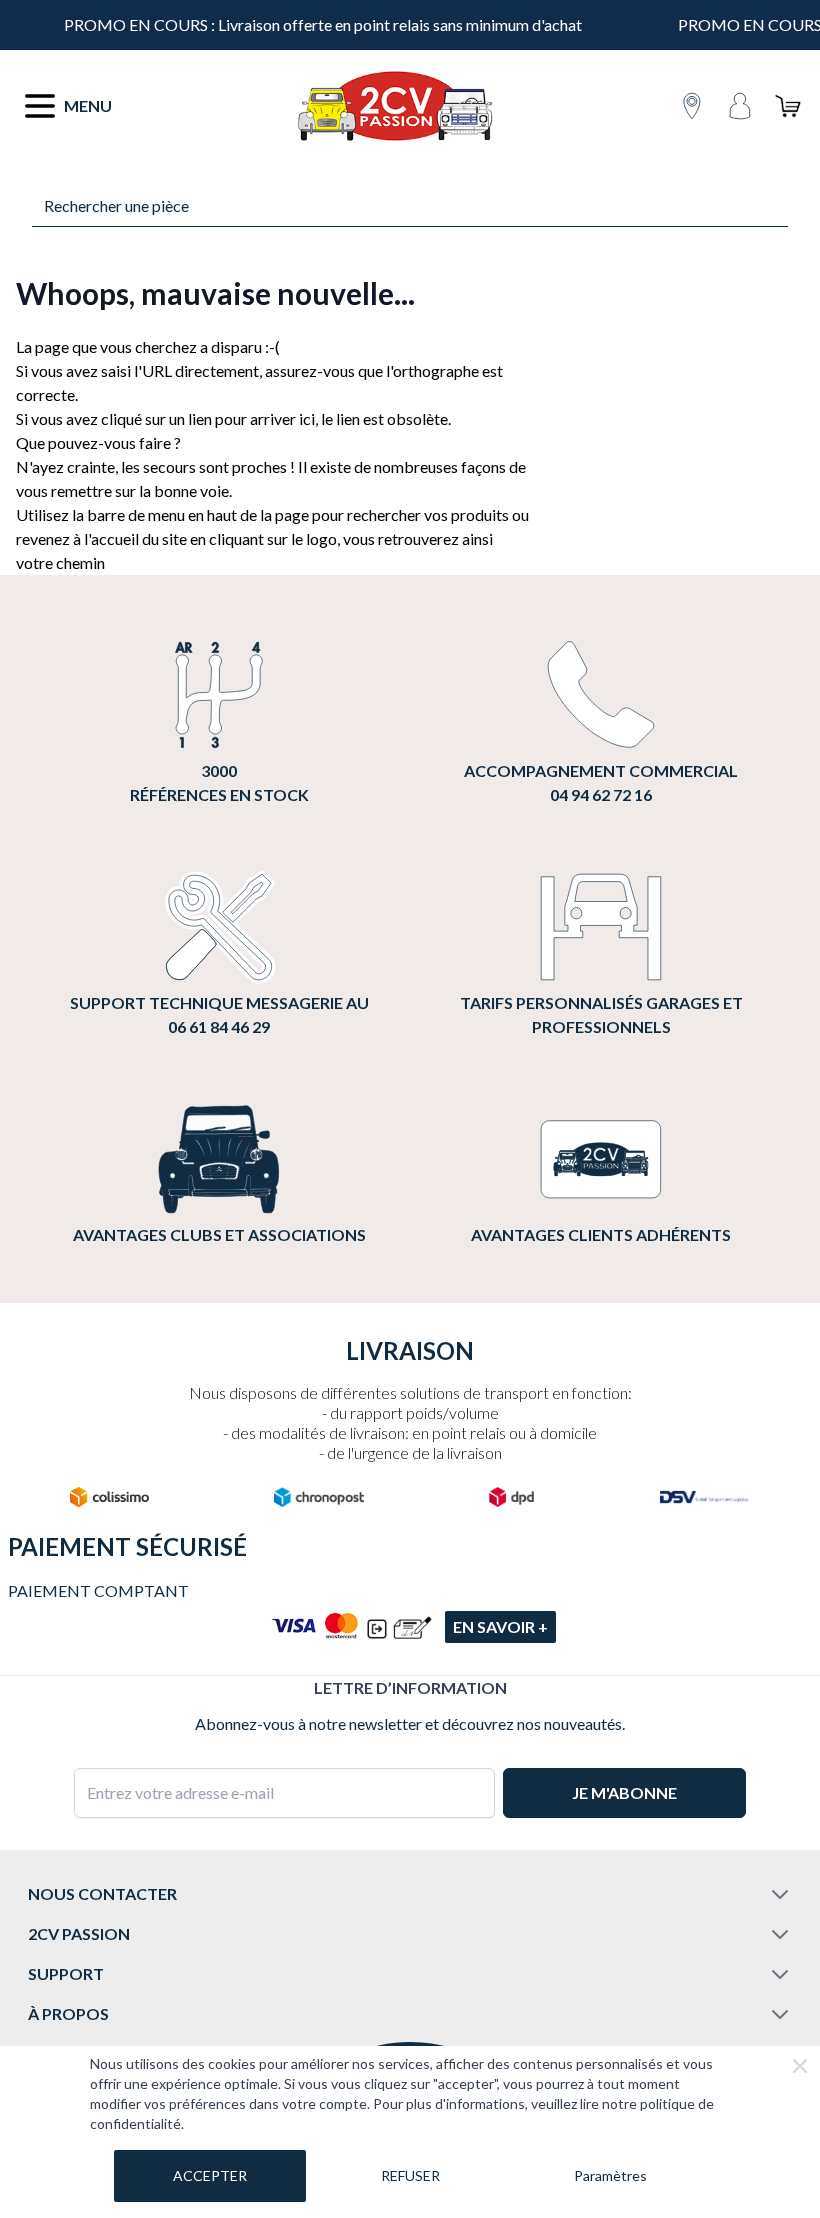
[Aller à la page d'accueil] (394, 106)
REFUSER (410, 2175)
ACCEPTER (210, 2175)
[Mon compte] (740, 106)
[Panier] (788, 106)
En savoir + (500, 1626)
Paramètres (610, 2175)
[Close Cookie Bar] (800, 2066)
